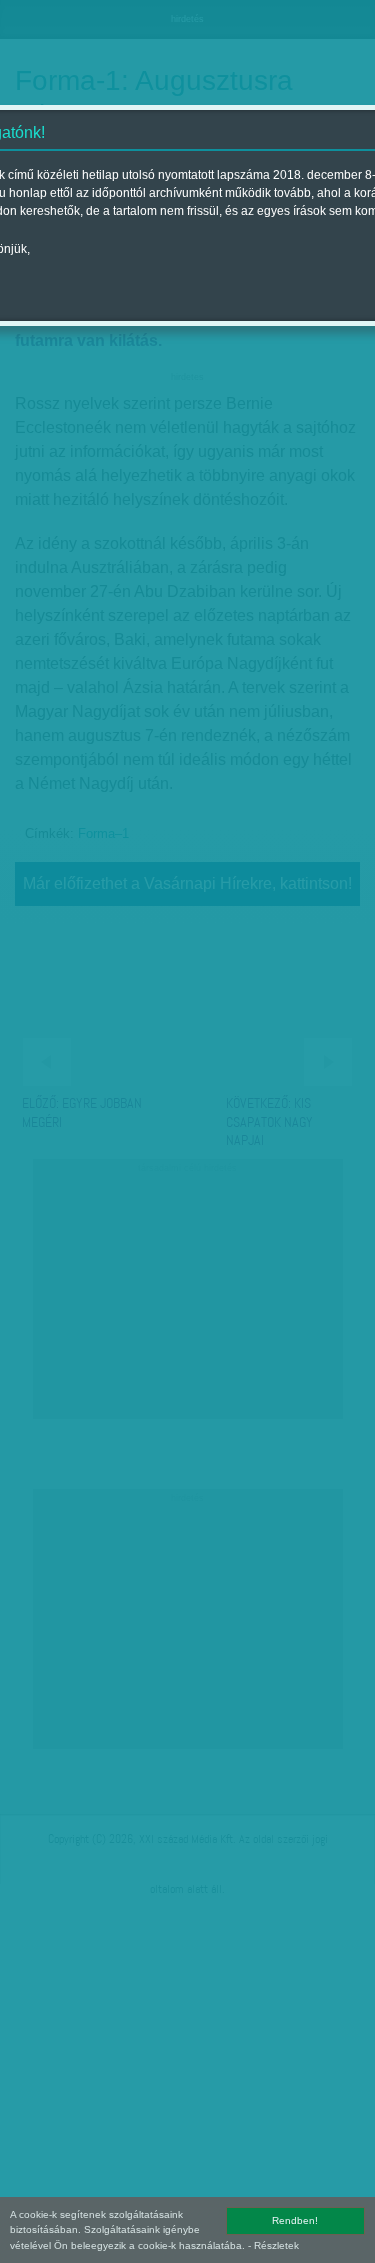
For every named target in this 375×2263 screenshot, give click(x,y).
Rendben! (295, 2220)
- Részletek (273, 2245)
